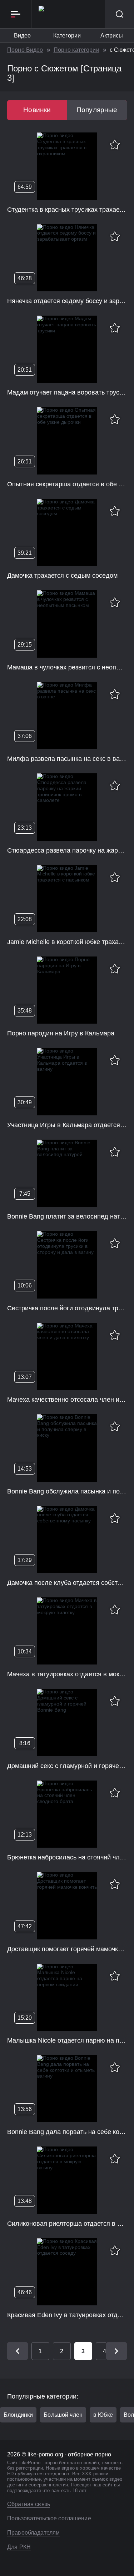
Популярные (97, 110)
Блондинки (18, 2415)
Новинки (37, 110)
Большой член (63, 2415)
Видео (23, 36)
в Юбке (103, 2415)
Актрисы (112, 36)
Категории (67, 36)
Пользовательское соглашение (49, 2518)
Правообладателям (33, 2533)
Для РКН (19, 2547)
